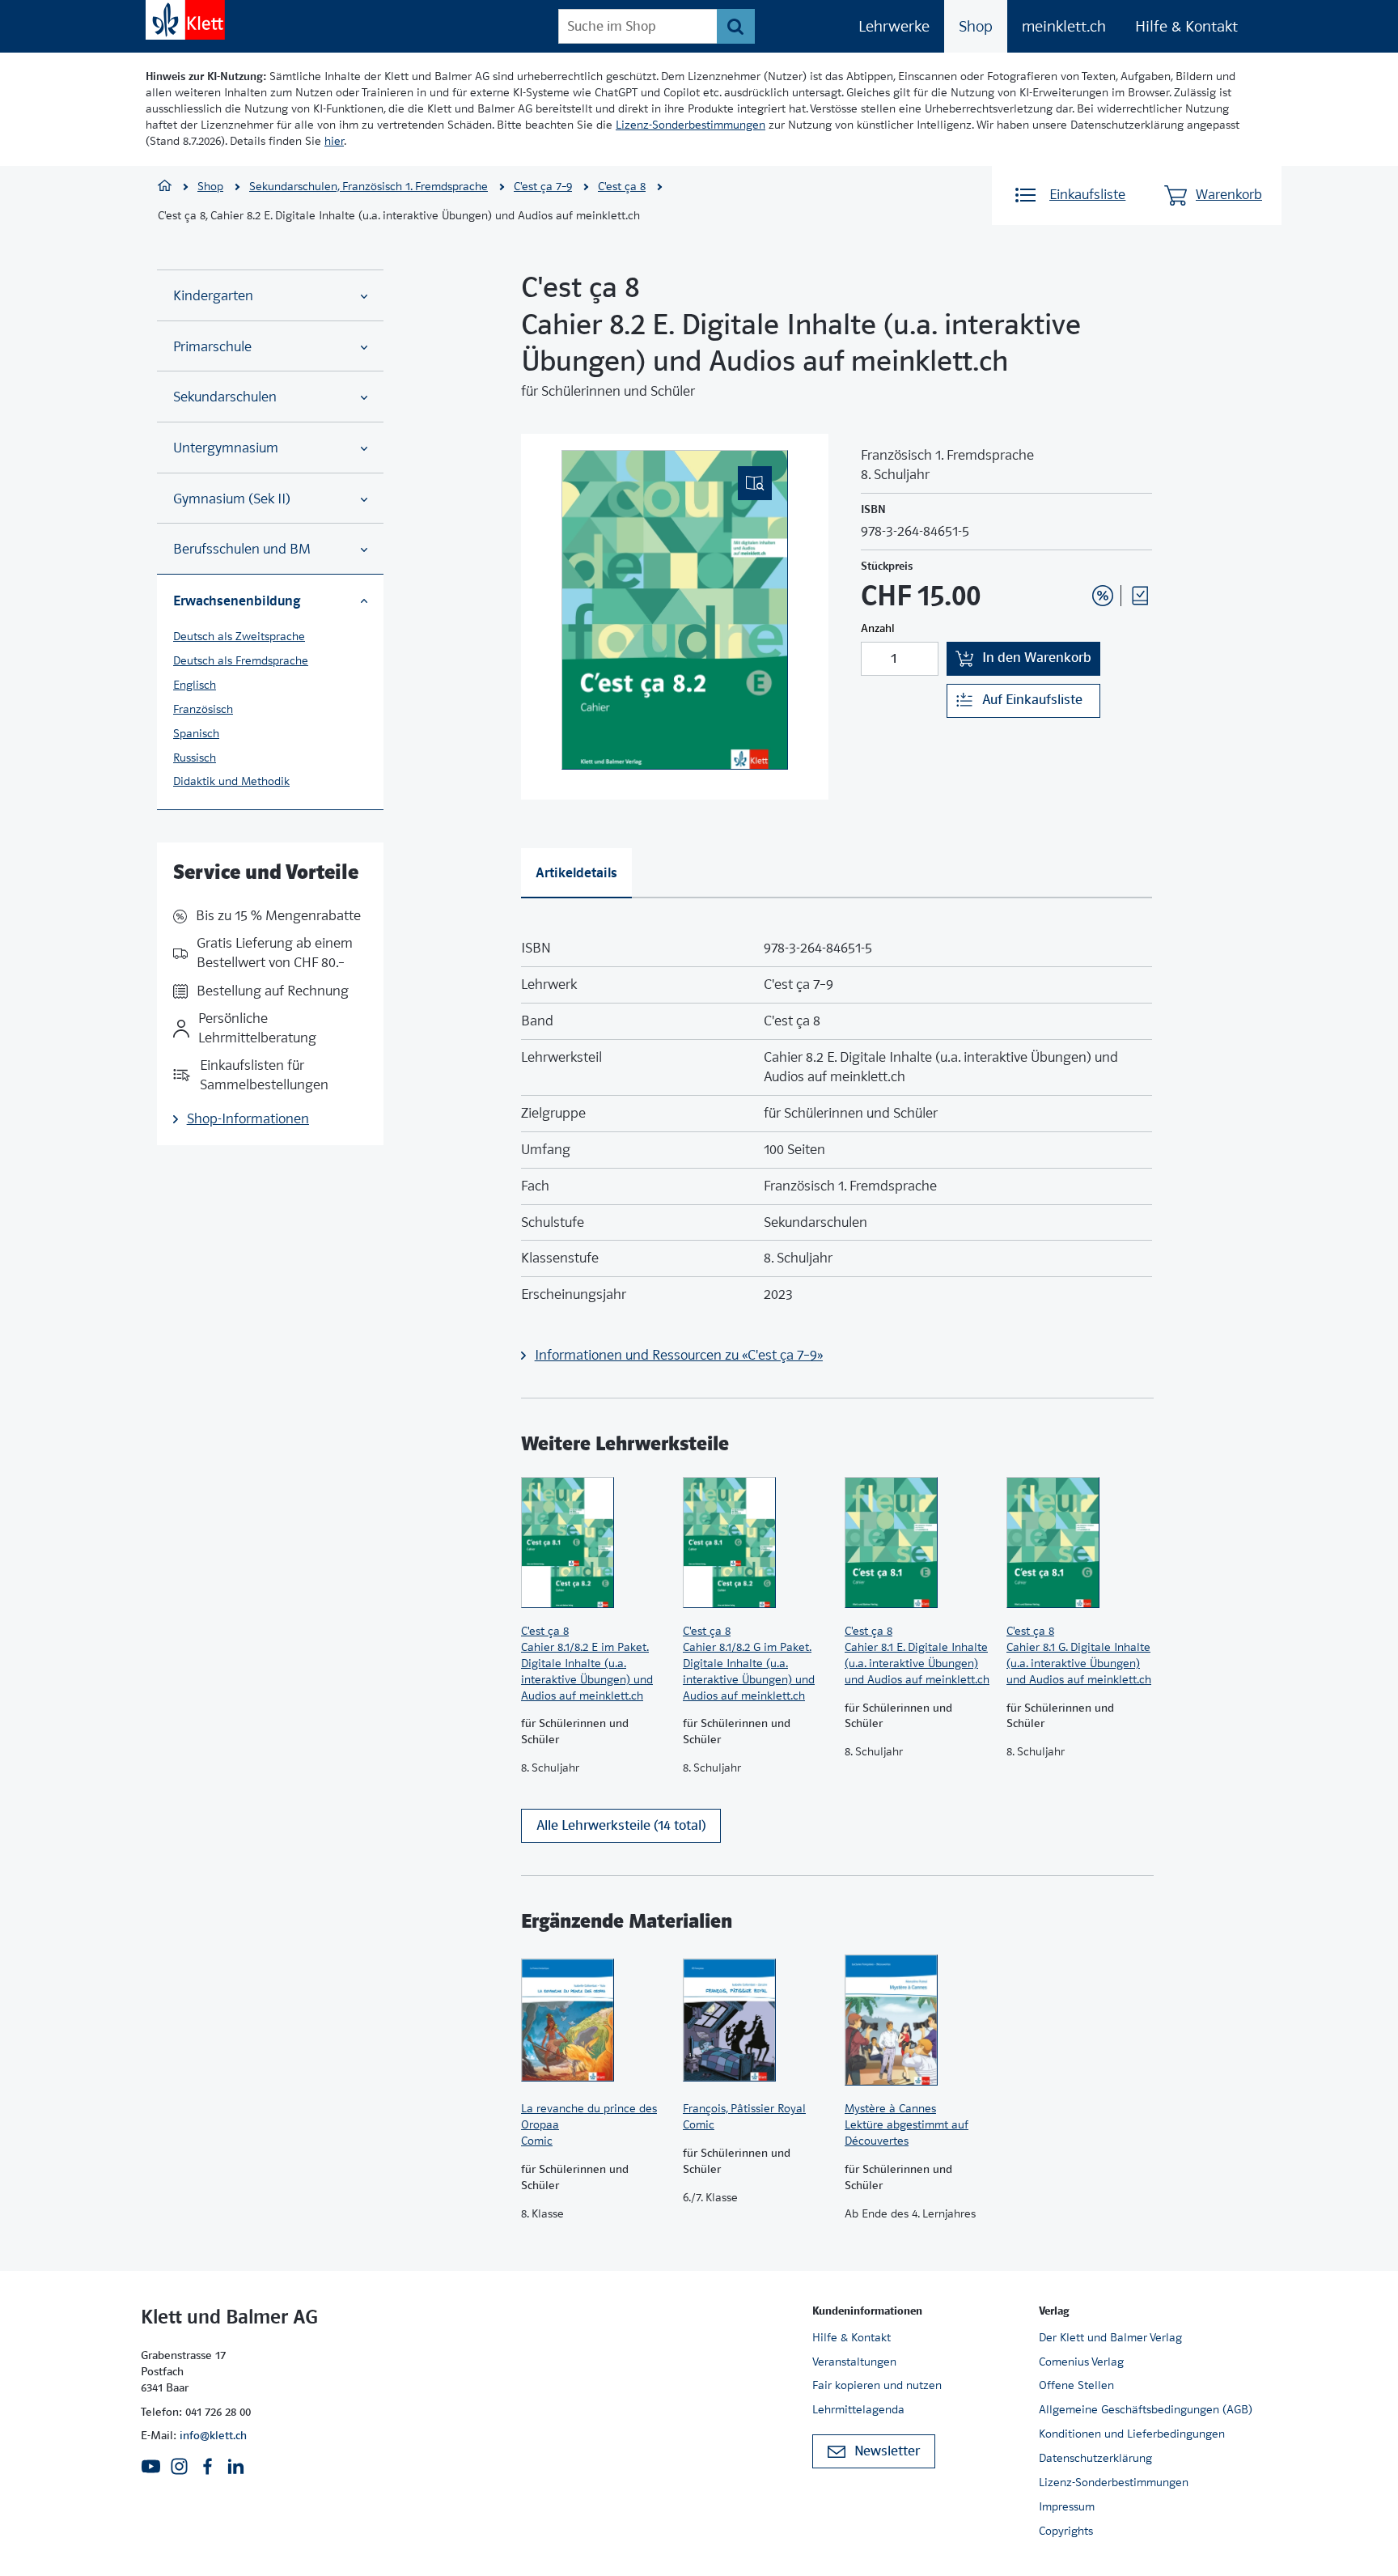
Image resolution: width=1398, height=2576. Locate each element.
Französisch (203, 709)
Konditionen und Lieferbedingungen (1132, 2434)
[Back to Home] (185, 20)
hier (334, 141)
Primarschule (212, 347)
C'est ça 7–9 (543, 186)
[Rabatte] (1103, 596)
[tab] (576, 873)
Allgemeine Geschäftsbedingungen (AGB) (1146, 2409)
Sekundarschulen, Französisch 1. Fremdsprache (369, 186)
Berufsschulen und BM (242, 549)
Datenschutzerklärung (1095, 2458)
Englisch (195, 685)
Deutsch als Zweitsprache (239, 636)
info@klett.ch (213, 2435)
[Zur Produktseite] (594, 1543)
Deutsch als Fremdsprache (241, 660)
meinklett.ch (1064, 26)
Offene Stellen (1076, 2385)
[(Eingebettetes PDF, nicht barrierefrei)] (675, 610)
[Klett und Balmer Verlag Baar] (165, 187)
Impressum (1067, 2506)
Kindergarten (213, 296)
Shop (976, 26)
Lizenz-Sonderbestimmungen (691, 125)
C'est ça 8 (622, 186)
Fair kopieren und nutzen (877, 2385)
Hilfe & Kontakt (1186, 26)
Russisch (195, 758)
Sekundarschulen (225, 397)
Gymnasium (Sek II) (232, 499)
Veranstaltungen (854, 2362)
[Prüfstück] (1140, 596)
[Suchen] (736, 26)
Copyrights (1066, 2531)
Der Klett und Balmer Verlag (1110, 2337)
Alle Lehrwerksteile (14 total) (621, 1825)
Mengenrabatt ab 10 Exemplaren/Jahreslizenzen (1078, 552)
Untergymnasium (226, 448)
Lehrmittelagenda (858, 2409)
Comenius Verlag (1081, 2362)
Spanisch (196, 733)
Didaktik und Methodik (231, 781)
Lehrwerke (894, 26)
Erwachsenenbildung (237, 601)
